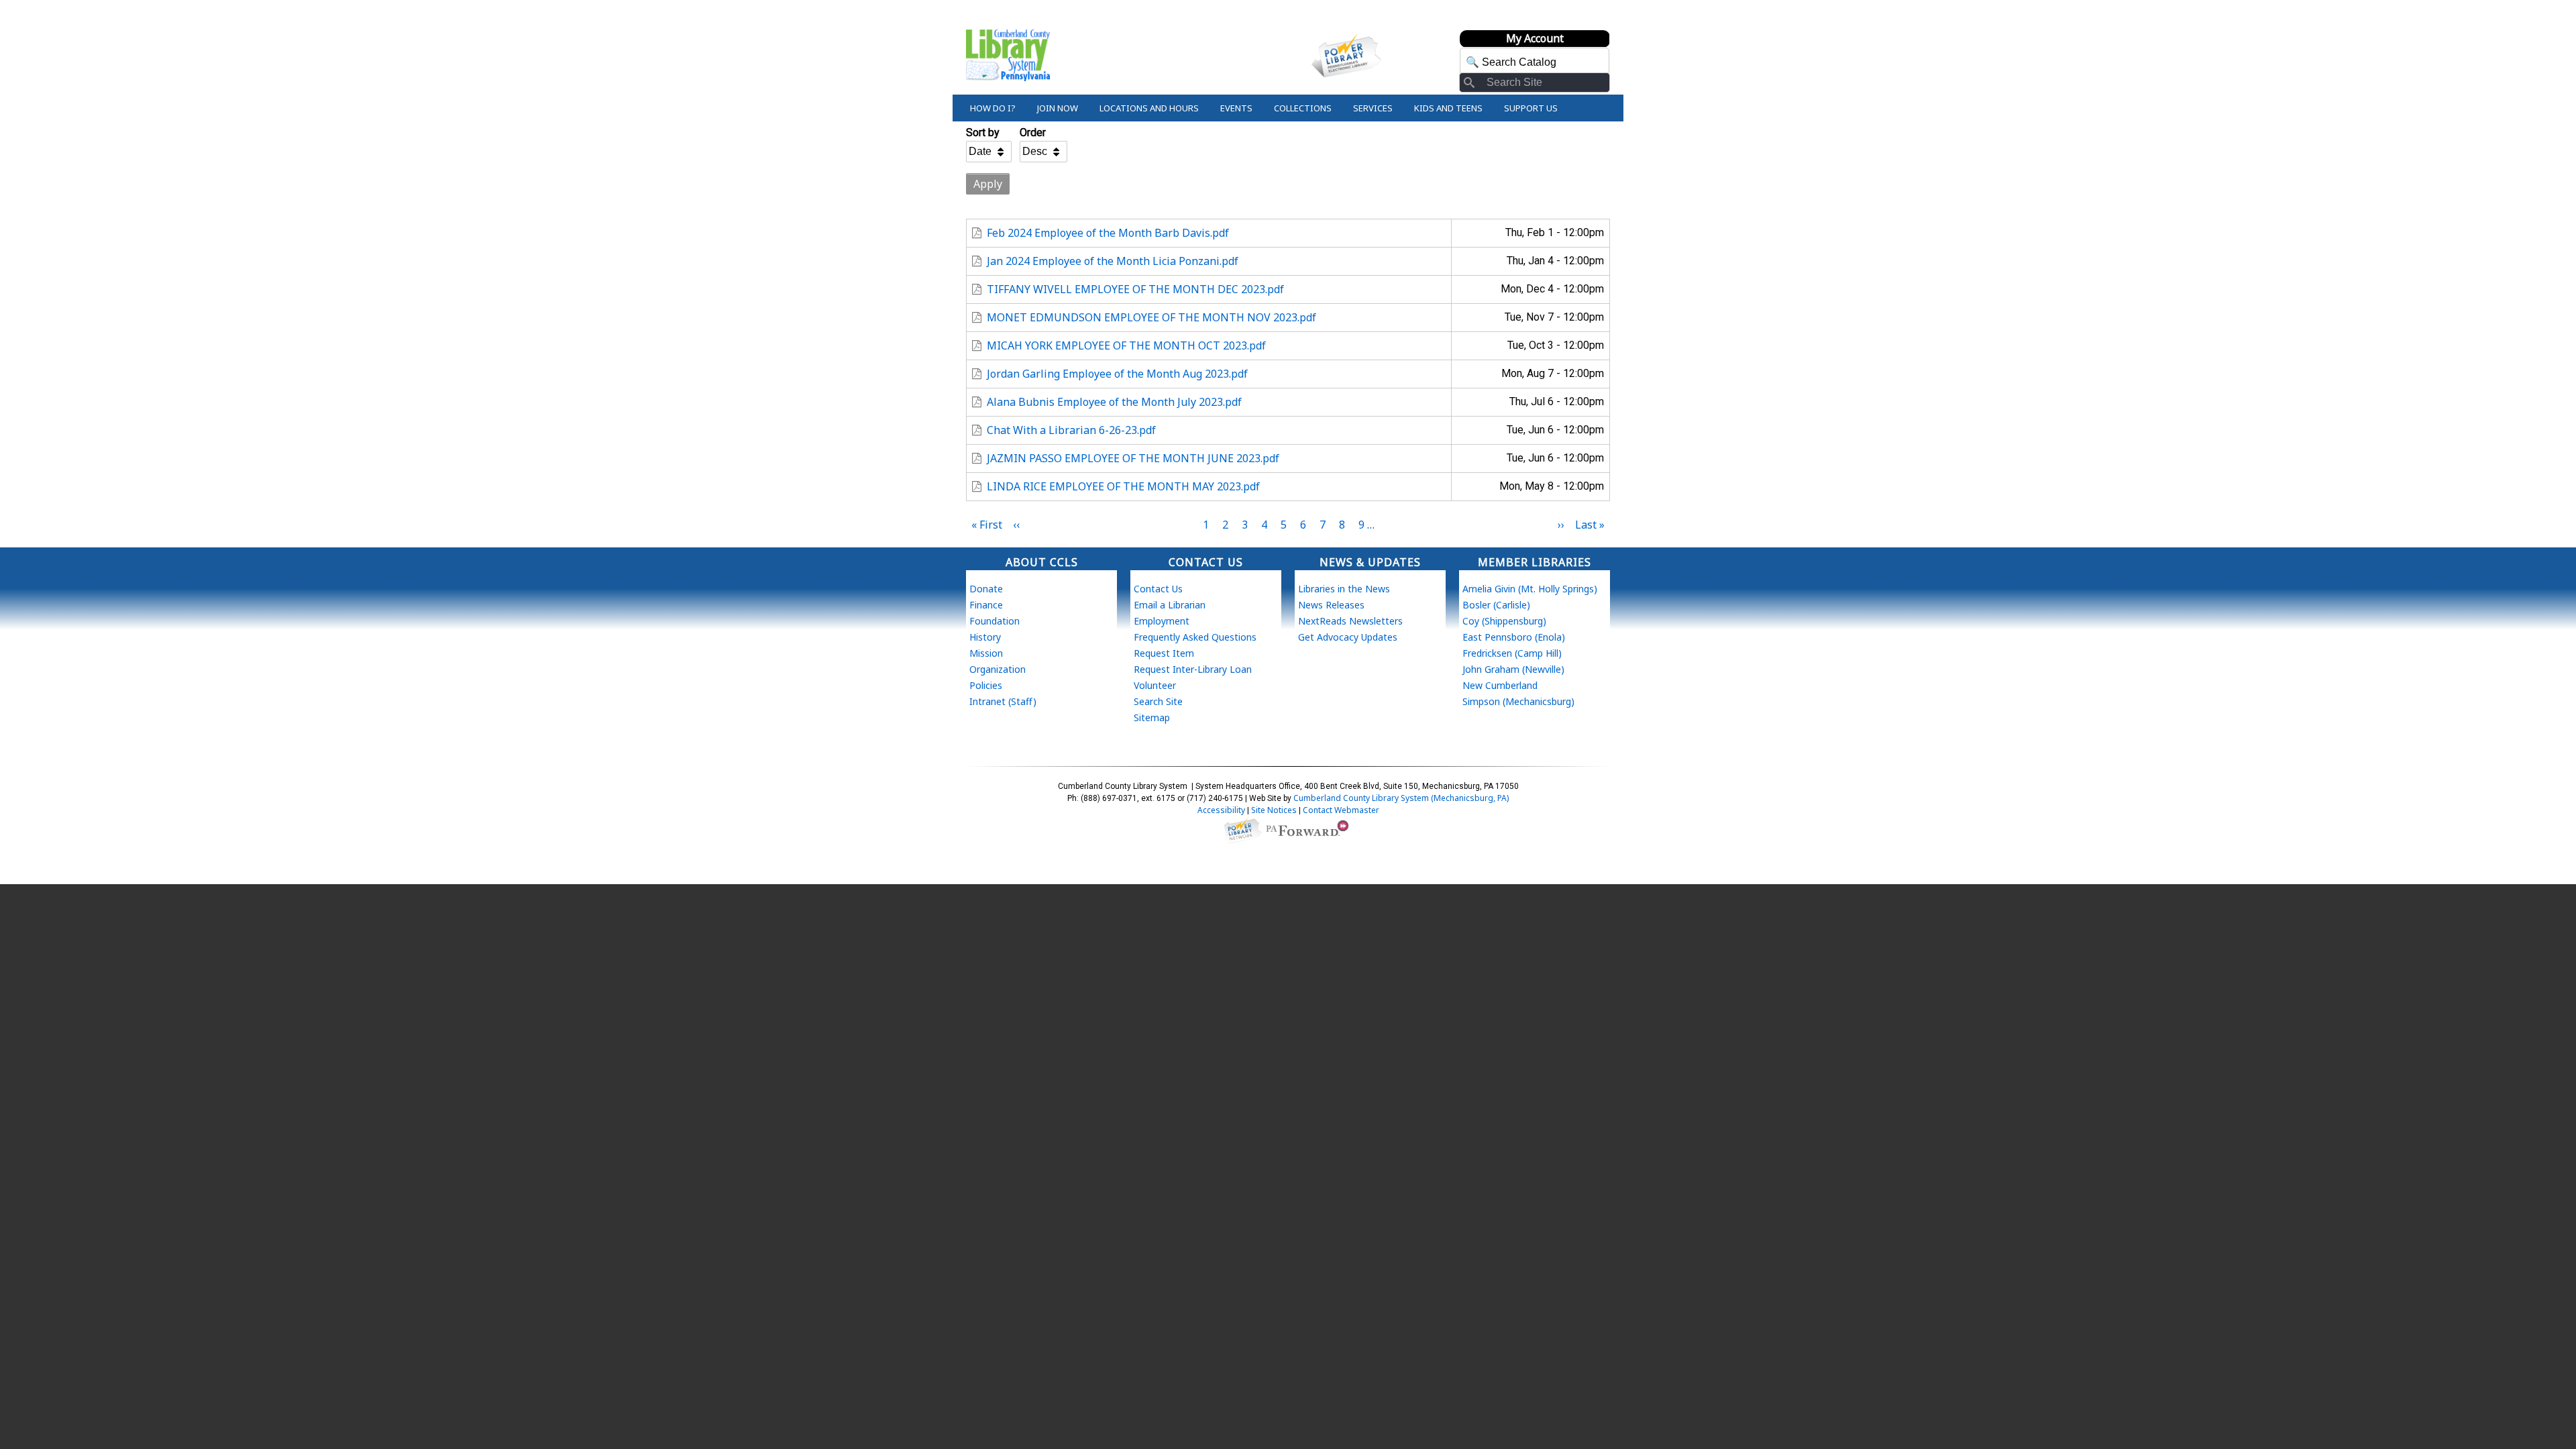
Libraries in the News (1344, 589)
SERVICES (1373, 108)
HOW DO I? (993, 108)
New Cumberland (1500, 685)
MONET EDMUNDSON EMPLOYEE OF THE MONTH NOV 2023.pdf (1151, 317)
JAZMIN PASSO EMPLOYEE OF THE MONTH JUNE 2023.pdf (1133, 458)
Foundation (995, 621)
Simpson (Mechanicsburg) (1518, 701)
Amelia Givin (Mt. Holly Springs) (1530, 589)
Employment (1162, 621)
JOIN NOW (1058, 108)
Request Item (1164, 653)
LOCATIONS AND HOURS (1149, 108)
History (985, 637)
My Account (1535, 38)
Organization (998, 669)
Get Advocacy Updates (1348, 637)
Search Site (1158, 701)
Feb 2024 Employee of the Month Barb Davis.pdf (1108, 233)
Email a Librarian (1170, 605)
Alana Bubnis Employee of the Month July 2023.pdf (1114, 402)
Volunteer (1155, 685)
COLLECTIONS (1303, 108)
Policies (986, 685)
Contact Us (1158, 589)
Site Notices (1274, 810)
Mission (986, 653)
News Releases (1331, 605)
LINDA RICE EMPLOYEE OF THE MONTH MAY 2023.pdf (1123, 486)
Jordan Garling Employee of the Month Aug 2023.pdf (1117, 374)
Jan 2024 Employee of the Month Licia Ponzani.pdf (1113, 261)
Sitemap (1152, 717)
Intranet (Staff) (1003, 701)
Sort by (983, 132)
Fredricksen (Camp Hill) (1512, 653)
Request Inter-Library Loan (1193, 669)
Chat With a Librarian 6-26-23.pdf (1071, 430)
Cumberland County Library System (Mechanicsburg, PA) (1401, 798)
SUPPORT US (1531, 108)
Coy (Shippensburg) (1504, 621)
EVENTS (1236, 108)
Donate (986, 589)
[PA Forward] (1309, 829)
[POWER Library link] (1242, 829)
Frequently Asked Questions (1195, 637)
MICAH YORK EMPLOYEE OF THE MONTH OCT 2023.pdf (1126, 345)
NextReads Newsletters (1350, 621)
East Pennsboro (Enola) (1514, 637)
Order (1033, 132)
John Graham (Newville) (1513, 669)
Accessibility (1221, 810)
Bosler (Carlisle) (1496, 605)
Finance (986, 605)
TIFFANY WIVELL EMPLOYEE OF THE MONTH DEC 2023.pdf (1135, 289)
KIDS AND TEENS (1448, 108)
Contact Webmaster (1341, 810)
